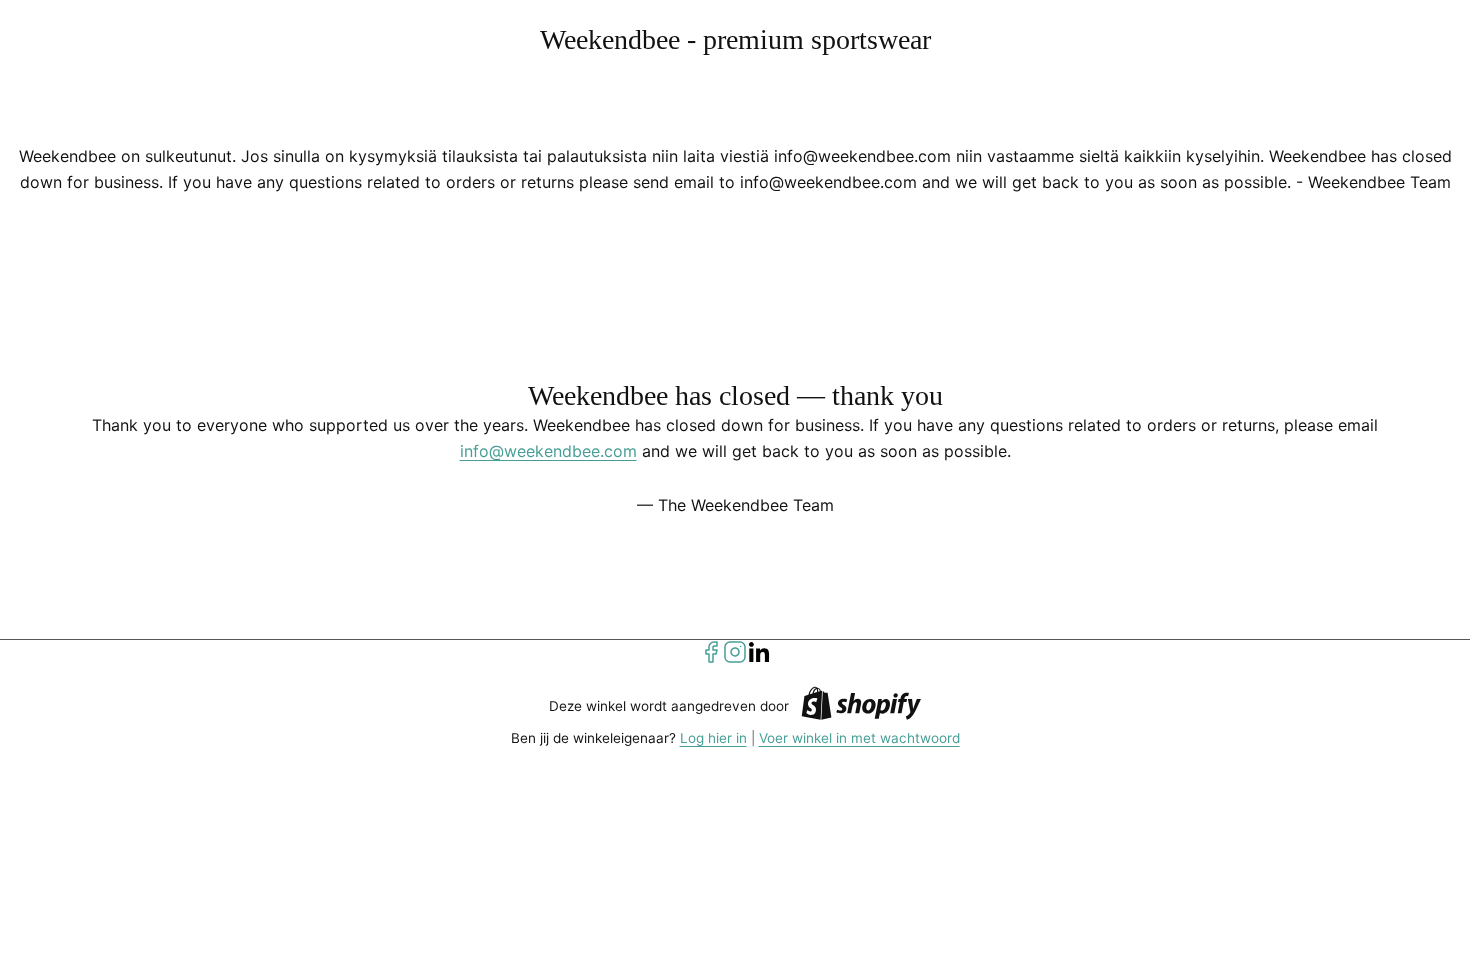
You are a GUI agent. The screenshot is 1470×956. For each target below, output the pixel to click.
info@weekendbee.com (548, 451)
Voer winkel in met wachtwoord (859, 738)
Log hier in (713, 738)
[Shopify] (861, 706)
